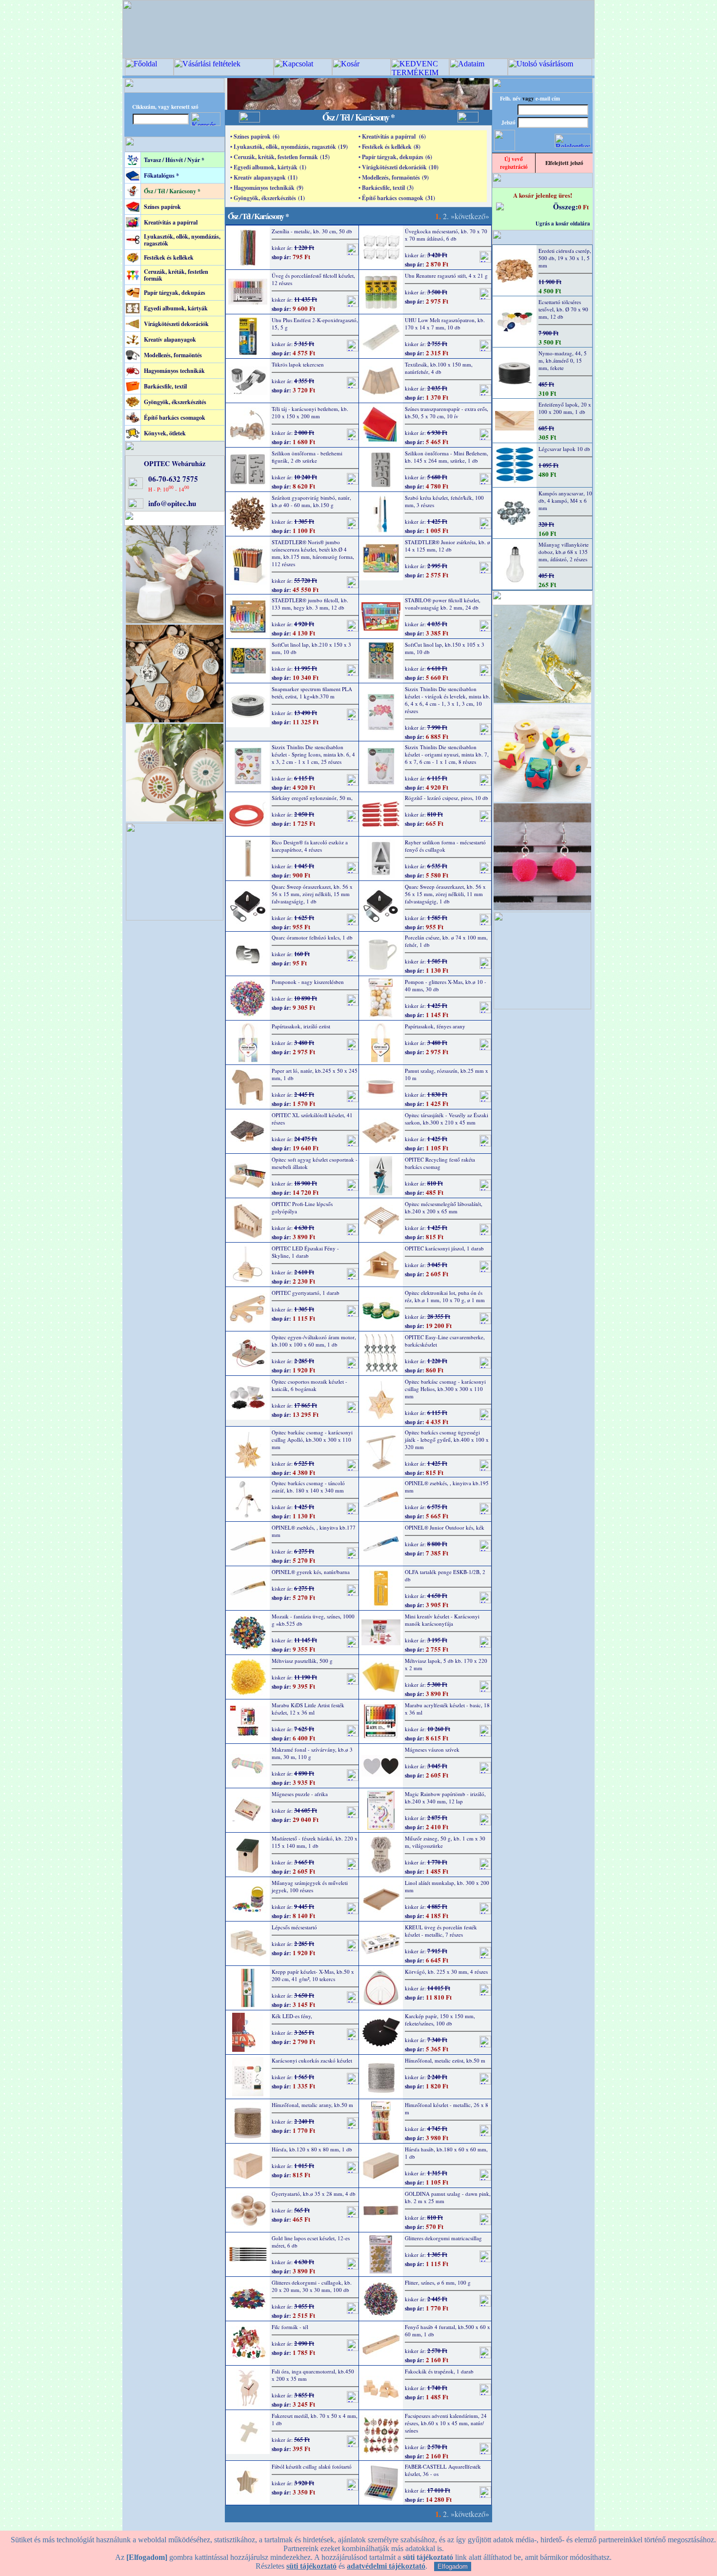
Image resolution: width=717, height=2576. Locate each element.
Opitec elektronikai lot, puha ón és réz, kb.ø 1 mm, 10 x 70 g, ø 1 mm (445, 1296)
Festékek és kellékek (169, 257)
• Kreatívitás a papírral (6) (392, 136)
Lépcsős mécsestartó (294, 1927)
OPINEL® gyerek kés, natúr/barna (311, 1572)
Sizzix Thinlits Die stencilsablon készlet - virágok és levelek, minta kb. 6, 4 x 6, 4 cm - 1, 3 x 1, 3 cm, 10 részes (448, 700)
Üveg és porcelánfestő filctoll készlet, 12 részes (313, 279)
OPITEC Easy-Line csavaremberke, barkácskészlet (445, 1341)
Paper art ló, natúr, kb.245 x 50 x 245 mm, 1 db (315, 1074)
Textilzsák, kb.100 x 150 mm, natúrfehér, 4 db (439, 368)
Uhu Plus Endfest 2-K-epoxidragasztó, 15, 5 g (315, 324)
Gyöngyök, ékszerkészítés (175, 402)
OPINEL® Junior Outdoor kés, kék (445, 1527)
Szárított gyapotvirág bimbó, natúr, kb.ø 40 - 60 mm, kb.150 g (311, 501)
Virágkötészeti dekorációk (176, 324)
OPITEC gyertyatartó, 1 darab (306, 1293)
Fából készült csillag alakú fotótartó (312, 2466)
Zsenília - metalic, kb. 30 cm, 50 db (312, 231)
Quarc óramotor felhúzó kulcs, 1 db (312, 937)
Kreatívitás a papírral (171, 222)
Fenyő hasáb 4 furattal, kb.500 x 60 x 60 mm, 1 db (448, 2331)
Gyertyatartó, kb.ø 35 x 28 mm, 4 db (314, 2194)
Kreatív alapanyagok (170, 339)
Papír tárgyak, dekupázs (175, 293)
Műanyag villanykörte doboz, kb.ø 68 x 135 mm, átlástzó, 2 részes (564, 552)
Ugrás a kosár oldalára (563, 224)
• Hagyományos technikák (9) (267, 188)
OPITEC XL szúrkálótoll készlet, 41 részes (312, 1119)
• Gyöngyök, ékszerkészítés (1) (268, 198)
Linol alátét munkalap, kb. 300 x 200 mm (447, 1886)
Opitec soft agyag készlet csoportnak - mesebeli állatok (315, 1163)
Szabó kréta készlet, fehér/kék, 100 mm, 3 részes (444, 501)
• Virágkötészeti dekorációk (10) (398, 167)
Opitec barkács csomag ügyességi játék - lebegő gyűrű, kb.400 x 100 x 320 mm (447, 1440)
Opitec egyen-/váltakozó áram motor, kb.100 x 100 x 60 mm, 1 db (314, 1341)
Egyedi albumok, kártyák (176, 308)
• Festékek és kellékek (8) (389, 147)
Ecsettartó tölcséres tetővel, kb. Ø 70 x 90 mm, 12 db (563, 309)
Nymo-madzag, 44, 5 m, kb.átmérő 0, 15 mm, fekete (563, 360)
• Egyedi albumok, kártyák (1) (268, 167)
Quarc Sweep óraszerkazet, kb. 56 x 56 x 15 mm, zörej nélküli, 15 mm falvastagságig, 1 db (312, 894)
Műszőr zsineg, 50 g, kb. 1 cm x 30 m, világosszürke (445, 1842)
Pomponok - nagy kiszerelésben (308, 982)
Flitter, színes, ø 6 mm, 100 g (438, 2282)
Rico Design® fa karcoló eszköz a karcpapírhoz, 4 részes (310, 846)
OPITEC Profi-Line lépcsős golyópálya (302, 1207)
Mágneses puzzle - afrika (300, 1794)
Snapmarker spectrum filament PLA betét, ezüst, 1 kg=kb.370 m (312, 693)
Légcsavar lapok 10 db (564, 449)
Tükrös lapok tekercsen (298, 364)
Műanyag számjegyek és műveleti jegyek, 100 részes (310, 1886)
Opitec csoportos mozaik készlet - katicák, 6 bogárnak (309, 1385)
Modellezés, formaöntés (173, 355)
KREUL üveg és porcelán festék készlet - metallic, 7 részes (441, 1931)
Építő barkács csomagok (175, 418)
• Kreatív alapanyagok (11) (264, 177)
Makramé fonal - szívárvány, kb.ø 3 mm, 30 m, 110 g (312, 1753)
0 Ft (583, 207)
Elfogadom (453, 2566)
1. (438, 216)
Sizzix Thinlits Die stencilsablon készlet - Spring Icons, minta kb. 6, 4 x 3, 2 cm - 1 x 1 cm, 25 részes (313, 754)
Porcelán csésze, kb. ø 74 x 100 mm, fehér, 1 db (446, 941)
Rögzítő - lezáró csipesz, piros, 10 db (447, 798)
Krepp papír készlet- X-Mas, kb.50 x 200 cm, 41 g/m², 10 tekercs (313, 1975)
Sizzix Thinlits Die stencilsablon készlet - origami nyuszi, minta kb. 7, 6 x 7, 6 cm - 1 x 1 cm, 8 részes (447, 754)
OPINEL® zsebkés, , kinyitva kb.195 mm (447, 1487)
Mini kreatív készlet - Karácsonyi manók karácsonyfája (442, 1620)
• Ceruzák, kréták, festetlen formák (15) (280, 157)
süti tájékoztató (311, 2566)
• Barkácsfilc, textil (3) (386, 188)
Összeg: (566, 206)
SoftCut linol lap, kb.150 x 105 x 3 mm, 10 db (445, 648)
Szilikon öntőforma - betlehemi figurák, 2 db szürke (307, 457)
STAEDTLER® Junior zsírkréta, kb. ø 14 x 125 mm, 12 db (448, 546)
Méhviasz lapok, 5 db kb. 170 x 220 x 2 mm (446, 1664)
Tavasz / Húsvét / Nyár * (174, 160)
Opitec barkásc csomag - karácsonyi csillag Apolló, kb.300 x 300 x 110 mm (312, 1440)
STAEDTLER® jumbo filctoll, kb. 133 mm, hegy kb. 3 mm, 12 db (310, 604)
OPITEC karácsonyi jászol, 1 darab (444, 1248)
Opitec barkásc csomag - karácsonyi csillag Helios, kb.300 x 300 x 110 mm (445, 1389)
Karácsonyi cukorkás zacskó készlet (312, 2060)
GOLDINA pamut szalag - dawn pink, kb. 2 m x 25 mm (448, 2197)
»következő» (470, 216)
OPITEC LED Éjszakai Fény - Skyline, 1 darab (305, 1252)
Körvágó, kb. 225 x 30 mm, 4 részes (446, 1972)
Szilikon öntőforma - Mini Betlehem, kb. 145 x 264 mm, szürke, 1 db (447, 457)
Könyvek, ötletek (165, 433)
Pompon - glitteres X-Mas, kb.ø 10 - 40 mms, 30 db (446, 985)
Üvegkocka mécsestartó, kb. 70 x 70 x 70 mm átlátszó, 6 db (446, 235)
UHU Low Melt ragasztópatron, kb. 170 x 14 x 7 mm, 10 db (445, 324)
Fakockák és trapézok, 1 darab (439, 2371)
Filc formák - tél (290, 2327)
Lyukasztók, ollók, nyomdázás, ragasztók (182, 240)
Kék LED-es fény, (292, 2016)
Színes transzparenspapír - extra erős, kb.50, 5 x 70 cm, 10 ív (447, 412)
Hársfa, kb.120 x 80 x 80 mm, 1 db (312, 2149)
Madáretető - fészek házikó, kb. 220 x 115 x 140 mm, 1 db (315, 1842)
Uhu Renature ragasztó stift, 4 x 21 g (446, 276)
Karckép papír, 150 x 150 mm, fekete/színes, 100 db (440, 2020)
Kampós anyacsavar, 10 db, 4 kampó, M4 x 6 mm (565, 501)
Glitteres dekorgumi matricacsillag (443, 2238)
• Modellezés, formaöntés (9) (394, 177)
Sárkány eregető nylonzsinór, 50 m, (312, 798)
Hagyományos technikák (174, 371)
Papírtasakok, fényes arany (435, 1026)
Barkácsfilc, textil (165, 386)
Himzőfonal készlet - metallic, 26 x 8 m (447, 2108)
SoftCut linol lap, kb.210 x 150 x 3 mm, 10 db (311, 648)
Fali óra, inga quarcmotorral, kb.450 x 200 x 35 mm (313, 2375)
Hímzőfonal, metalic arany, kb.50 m (312, 2105)
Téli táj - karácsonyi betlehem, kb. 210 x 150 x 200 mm (310, 412)
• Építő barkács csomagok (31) (397, 198)
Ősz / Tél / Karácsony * (172, 191)
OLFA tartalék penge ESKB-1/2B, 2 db (445, 1575)
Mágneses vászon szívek (432, 1749)
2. (446, 216)
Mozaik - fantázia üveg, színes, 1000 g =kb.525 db (313, 1620)
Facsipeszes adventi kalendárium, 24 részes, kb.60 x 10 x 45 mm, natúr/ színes (446, 2423)
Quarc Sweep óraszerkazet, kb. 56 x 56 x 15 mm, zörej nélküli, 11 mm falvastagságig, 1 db (445, 894)
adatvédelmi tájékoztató (386, 2566)
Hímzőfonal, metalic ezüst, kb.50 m (445, 2060)
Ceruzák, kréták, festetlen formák (176, 275)
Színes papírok (162, 207)
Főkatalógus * (161, 175)
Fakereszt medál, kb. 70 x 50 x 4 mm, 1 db (315, 2419)
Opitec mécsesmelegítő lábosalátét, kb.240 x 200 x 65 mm (444, 1207)
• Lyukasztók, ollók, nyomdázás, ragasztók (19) (289, 147)
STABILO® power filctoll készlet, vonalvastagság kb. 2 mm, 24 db (443, 604)
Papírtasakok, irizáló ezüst (301, 1026)
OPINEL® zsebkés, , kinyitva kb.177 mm (314, 1531)
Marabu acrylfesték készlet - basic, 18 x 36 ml (447, 1709)
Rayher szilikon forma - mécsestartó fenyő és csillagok (445, 846)
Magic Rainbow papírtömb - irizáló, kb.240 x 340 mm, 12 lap (445, 1798)
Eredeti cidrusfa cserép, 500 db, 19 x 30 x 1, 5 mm (565, 258)
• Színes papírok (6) (255, 136)
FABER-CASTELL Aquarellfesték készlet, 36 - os (443, 2470)
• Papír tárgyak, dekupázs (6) (395, 157)
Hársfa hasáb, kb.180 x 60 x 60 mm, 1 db (446, 2153)
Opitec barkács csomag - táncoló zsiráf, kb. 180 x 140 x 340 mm (308, 1487)
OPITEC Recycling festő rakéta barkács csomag (440, 1163)
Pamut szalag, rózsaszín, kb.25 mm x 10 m (447, 1074)
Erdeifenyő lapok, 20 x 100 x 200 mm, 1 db (565, 408)
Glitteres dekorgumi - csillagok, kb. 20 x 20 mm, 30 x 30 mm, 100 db (312, 2286)
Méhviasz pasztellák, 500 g (302, 1661)
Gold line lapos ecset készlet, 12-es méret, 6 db (311, 2242)
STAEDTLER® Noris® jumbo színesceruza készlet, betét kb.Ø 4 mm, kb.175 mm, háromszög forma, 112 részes (313, 553)
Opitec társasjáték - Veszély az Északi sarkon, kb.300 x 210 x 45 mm (447, 1119)
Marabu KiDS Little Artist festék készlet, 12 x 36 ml (308, 1709)
